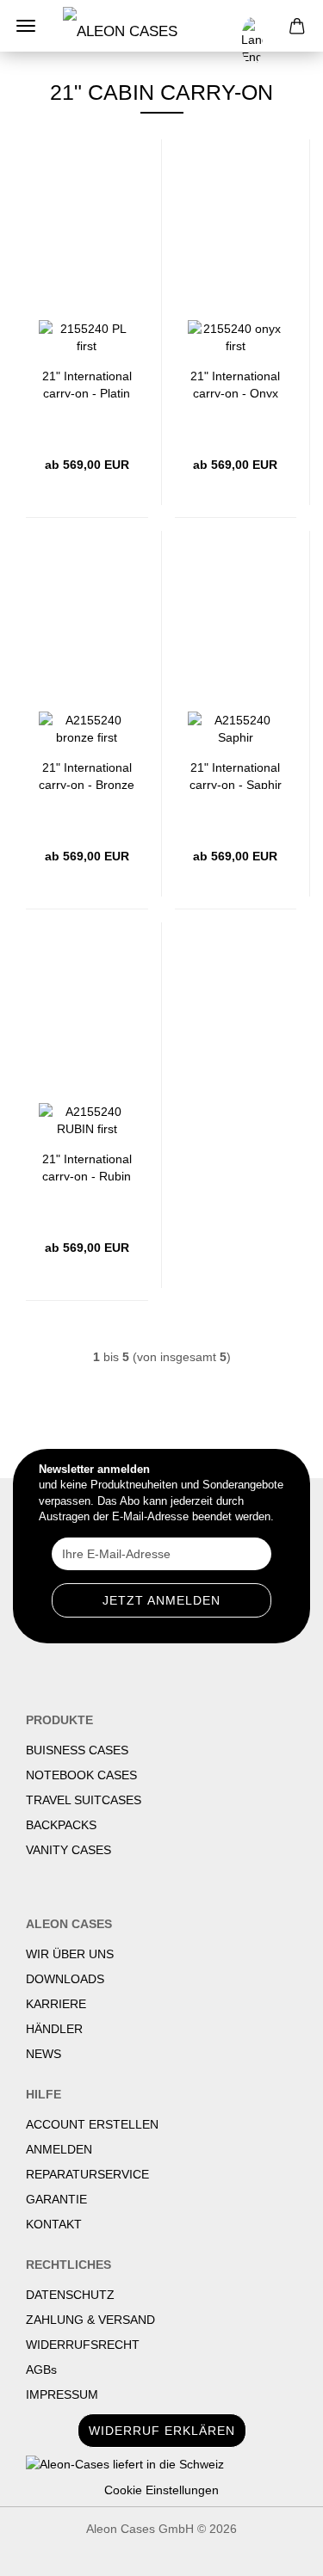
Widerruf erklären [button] (162, 2431)
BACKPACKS (61, 1825)
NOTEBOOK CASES (81, 1775)
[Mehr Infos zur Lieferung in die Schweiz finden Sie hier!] (161, 2464)
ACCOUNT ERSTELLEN (92, 2124)
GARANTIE (56, 2199)
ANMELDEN (59, 2149)
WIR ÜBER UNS (70, 1954)
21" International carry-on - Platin (87, 383)
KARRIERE (56, 2004)
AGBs (41, 2370)
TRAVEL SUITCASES (84, 1800)
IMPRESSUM (62, 2394)
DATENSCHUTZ (70, 2295)
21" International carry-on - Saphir (236, 775)
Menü (26, 26)
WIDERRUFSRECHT (83, 2345)
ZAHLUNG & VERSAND (90, 2320)
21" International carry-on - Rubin (87, 1166)
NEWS (43, 2054)
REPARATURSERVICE (87, 2174)
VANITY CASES (68, 1850)
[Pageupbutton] (276, 2550)
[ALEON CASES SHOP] (136, 26)
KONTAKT (54, 2224)
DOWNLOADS (65, 1979)
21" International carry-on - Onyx (235, 383)
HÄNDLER (54, 2029)
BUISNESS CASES (77, 1750)
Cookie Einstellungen (161, 2490)
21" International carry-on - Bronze (87, 775)
